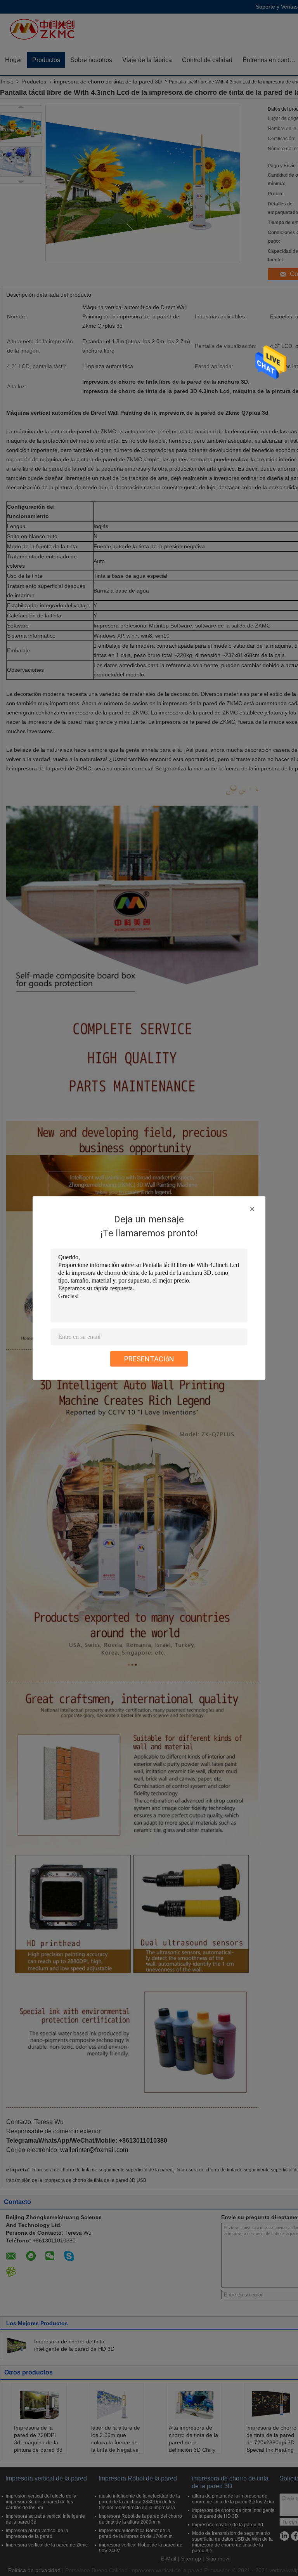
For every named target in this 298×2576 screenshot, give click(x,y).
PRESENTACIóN (149, 1359)
